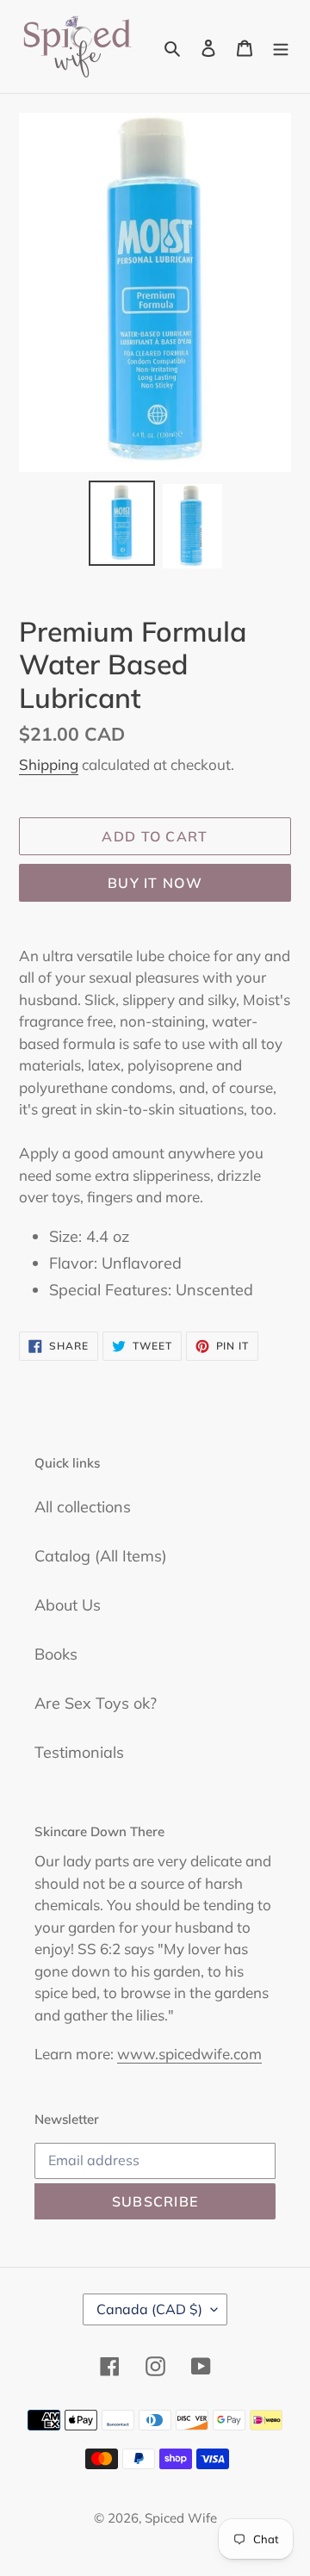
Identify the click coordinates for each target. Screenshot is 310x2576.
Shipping (49, 764)
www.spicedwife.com (189, 2054)
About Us (68, 1605)
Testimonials (79, 1752)
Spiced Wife (181, 2518)
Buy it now (155, 883)
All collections (83, 1507)
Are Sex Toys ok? (96, 1703)
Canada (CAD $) (149, 2309)
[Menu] (281, 46)
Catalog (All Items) (101, 1556)
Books (56, 1654)
